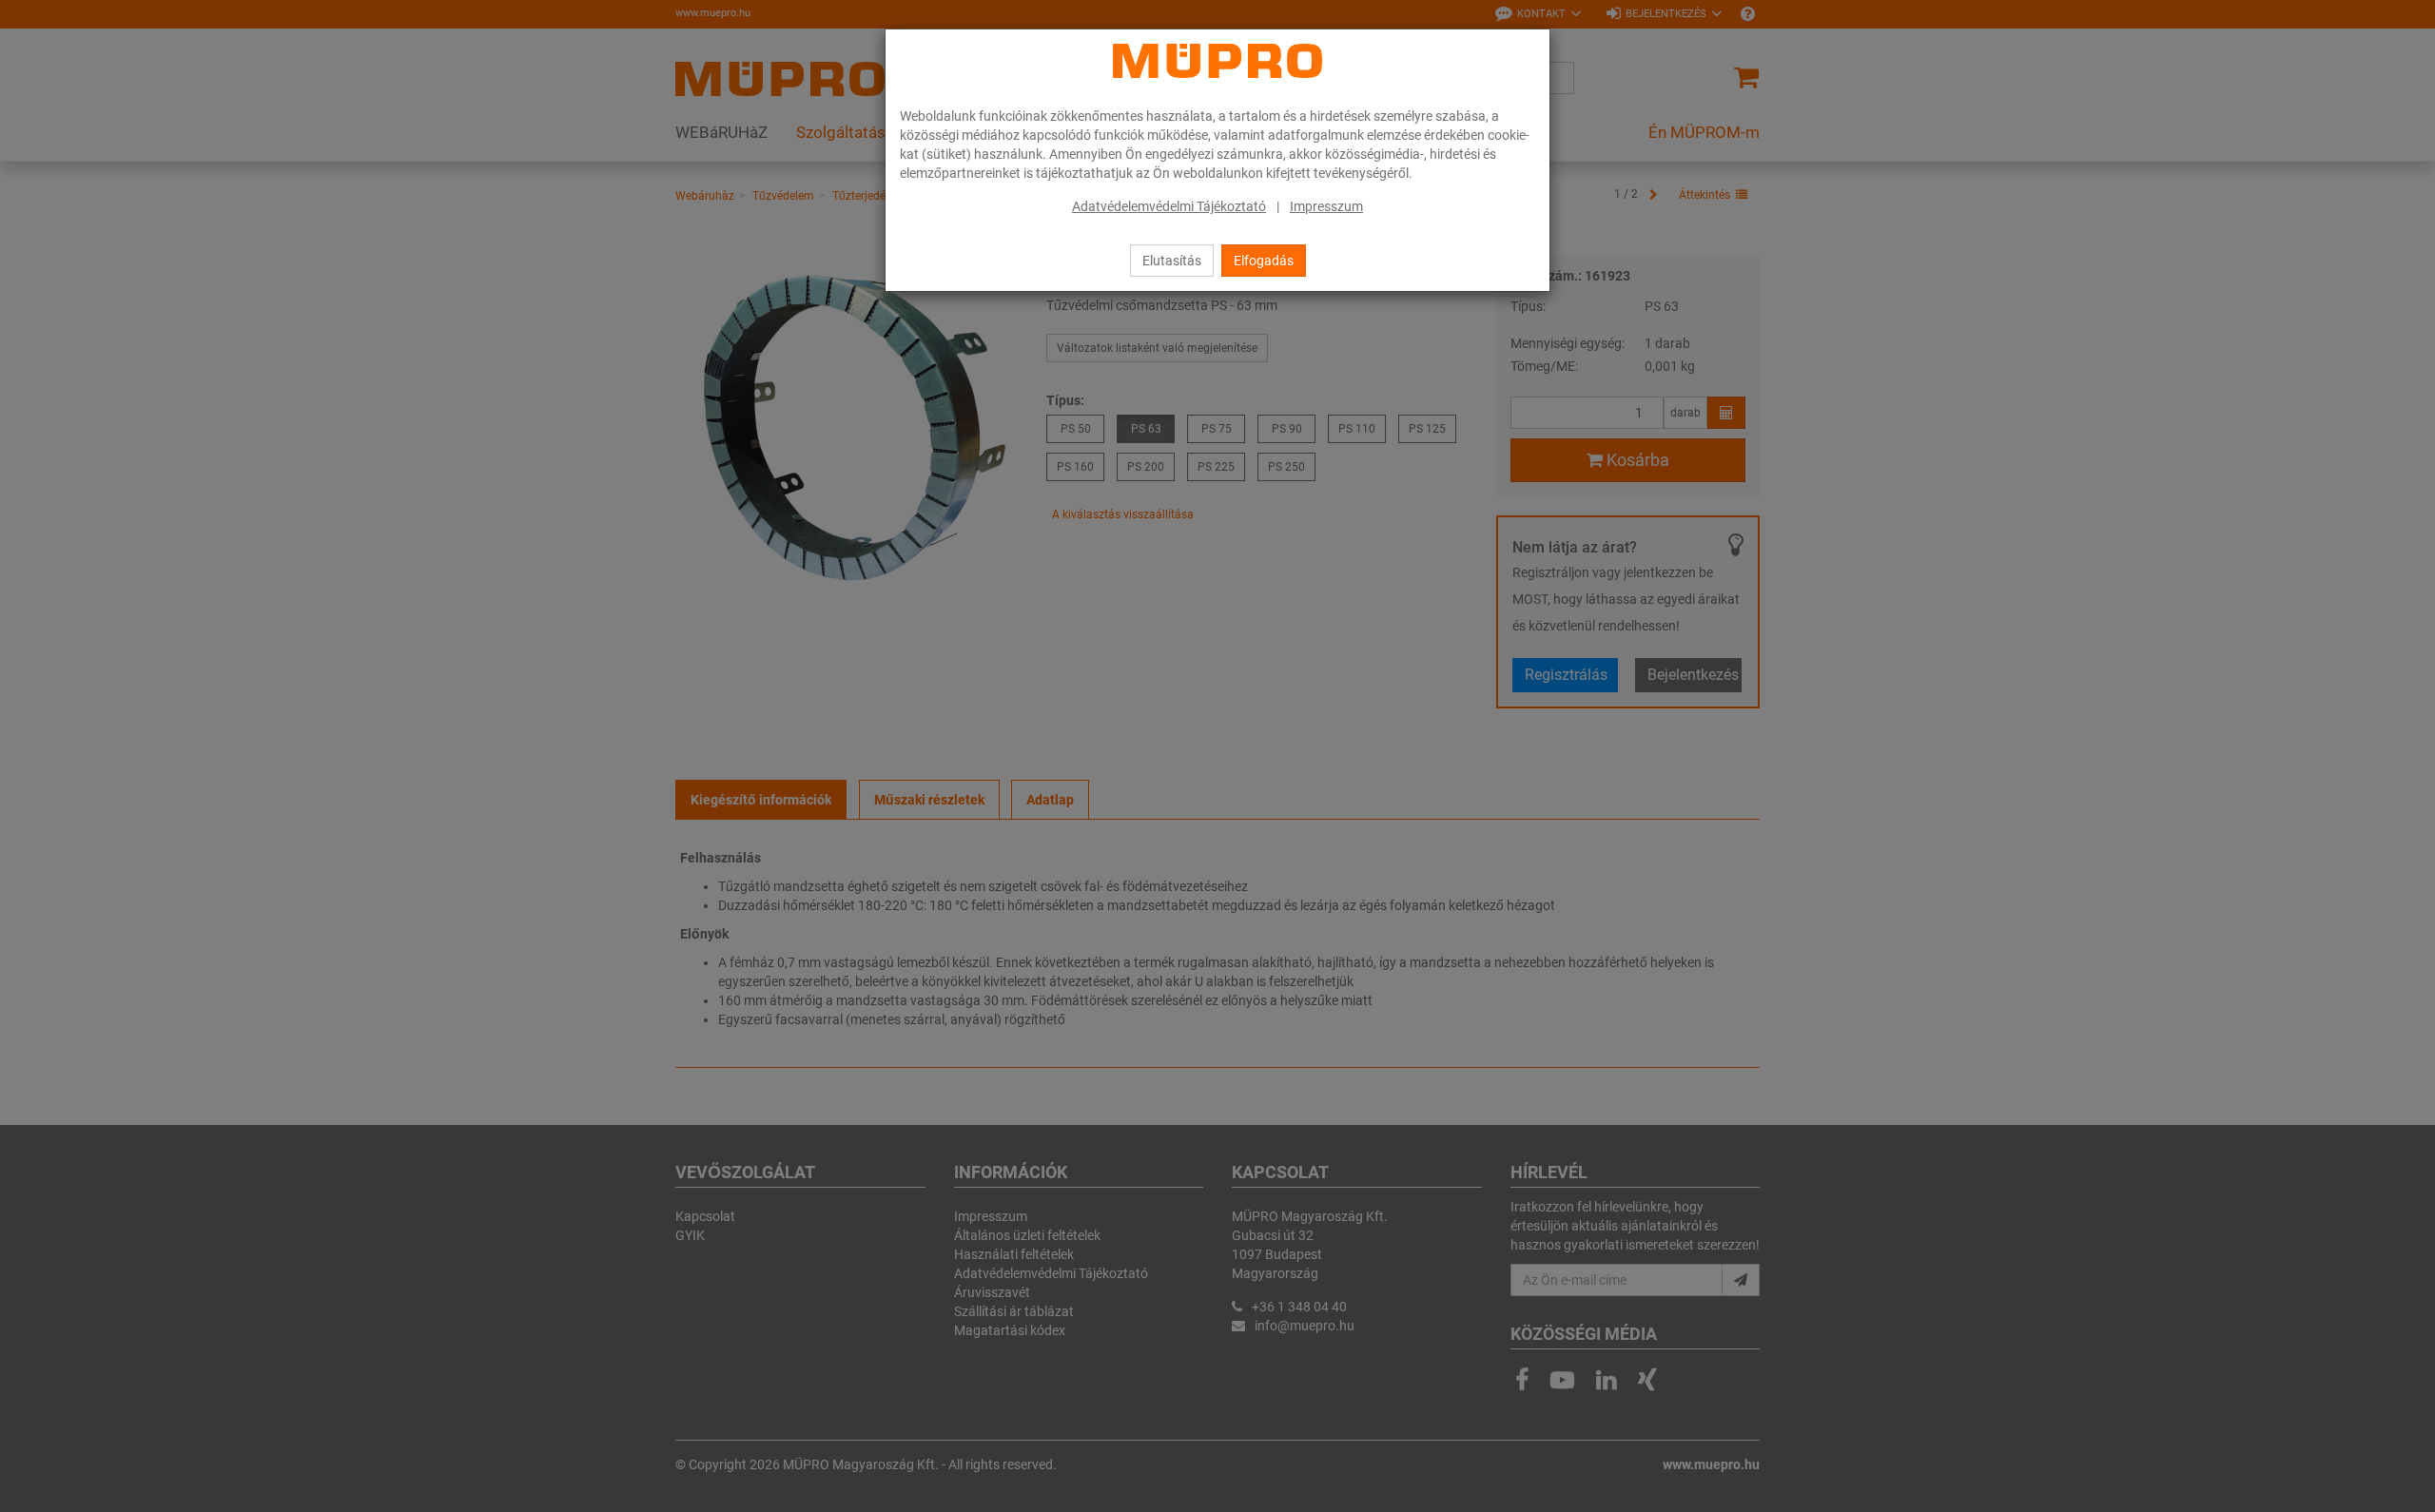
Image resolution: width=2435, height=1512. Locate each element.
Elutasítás (1172, 261)
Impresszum (1326, 206)
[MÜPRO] (1217, 61)
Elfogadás (1264, 261)
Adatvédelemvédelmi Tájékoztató (1169, 206)
